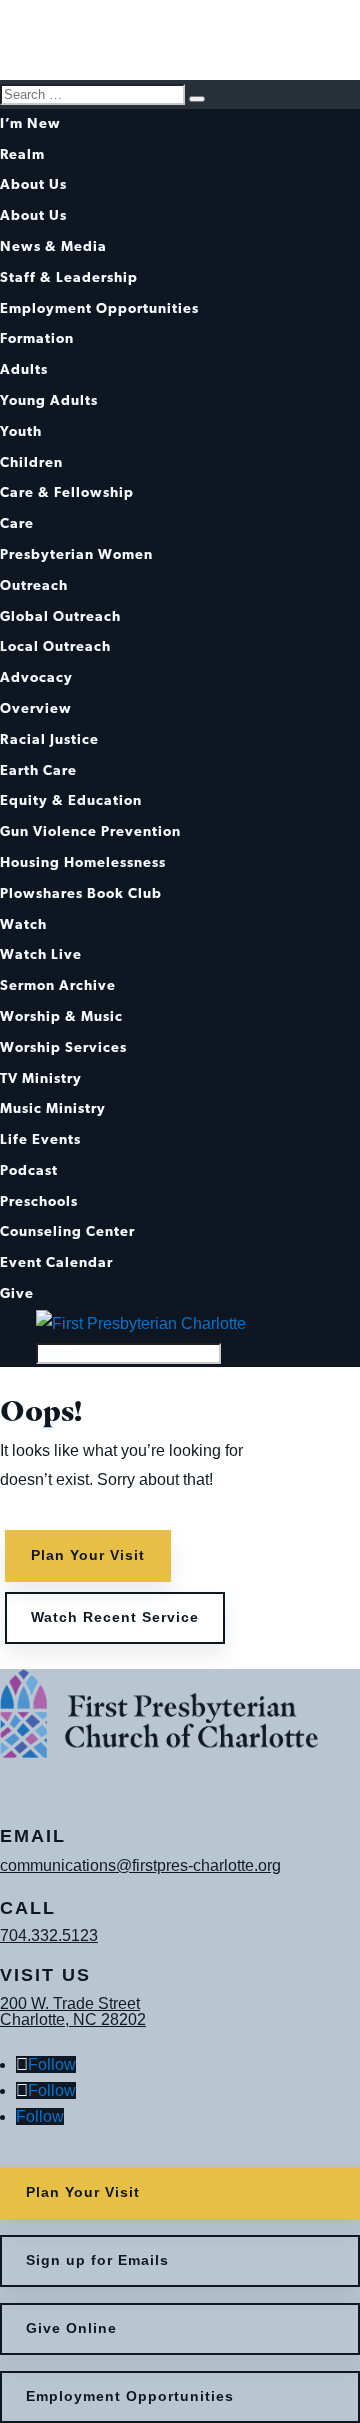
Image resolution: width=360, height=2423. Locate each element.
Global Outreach (60, 617)
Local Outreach (55, 647)
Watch (23, 925)
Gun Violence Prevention (90, 832)
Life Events (40, 1140)
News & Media (53, 247)
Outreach (34, 586)
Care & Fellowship (67, 493)
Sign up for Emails (97, 2260)
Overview (36, 709)
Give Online (71, 2328)
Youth (21, 432)
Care (17, 524)
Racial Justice (49, 740)
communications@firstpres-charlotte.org (140, 1865)
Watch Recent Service (115, 1617)
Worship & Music (61, 1017)
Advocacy (36, 678)
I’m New (30, 124)
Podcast (29, 1171)
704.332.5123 (49, 1935)
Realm (22, 155)
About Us (33, 185)
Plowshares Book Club (81, 894)
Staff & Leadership (69, 278)
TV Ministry (41, 1079)
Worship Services (63, 1048)
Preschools (39, 1202)
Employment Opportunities (99, 309)
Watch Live (41, 955)
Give (17, 1294)
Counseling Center (67, 1232)
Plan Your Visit (88, 1555)
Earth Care (38, 771)
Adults (24, 370)
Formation (37, 339)
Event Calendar (56, 1263)
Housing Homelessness (83, 863)
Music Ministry (53, 1109)
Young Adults (49, 401)
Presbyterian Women (76, 555)
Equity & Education (71, 801)
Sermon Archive (58, 986)
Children (31, 463)
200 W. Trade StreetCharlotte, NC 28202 (73, 2011)
